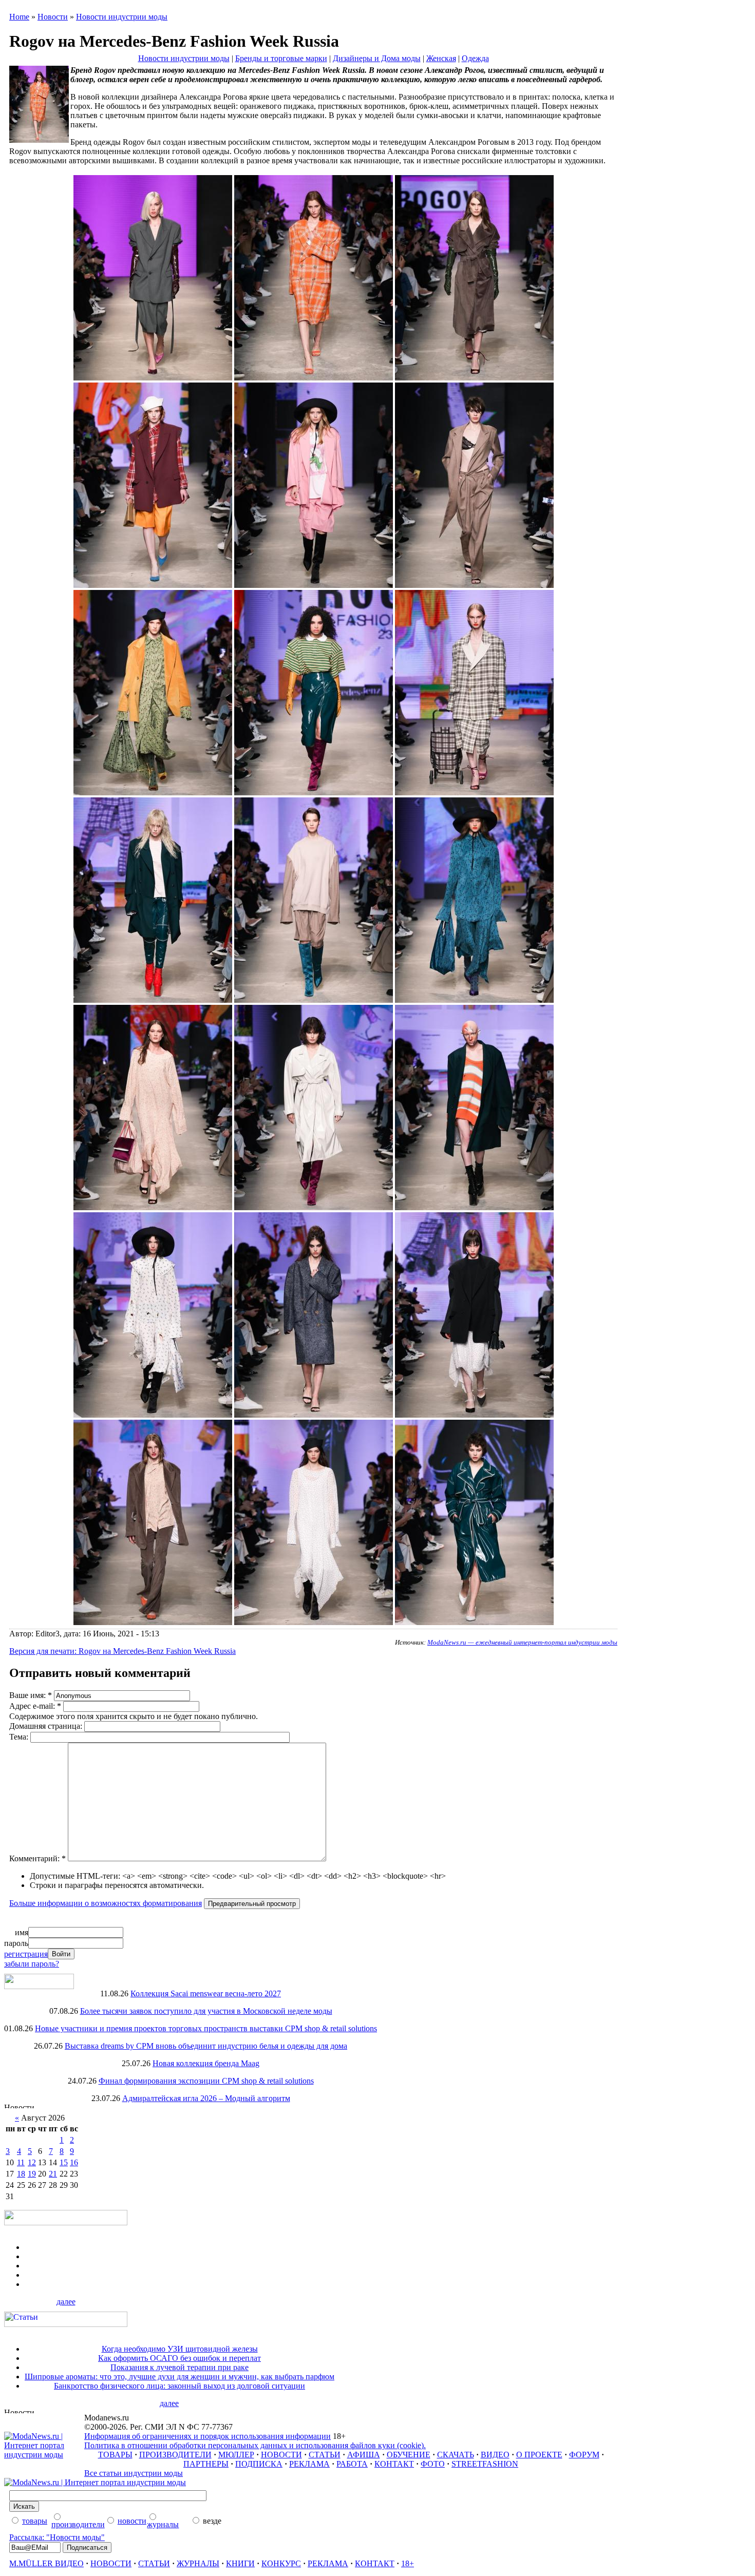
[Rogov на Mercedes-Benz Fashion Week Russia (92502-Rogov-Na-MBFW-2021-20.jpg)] (474, 1622)
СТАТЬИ (325, 2455)
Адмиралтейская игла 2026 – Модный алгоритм (206, 2098)
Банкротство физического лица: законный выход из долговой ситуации (180, 2386)
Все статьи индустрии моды (134, 2473)
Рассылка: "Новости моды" (57, 2537)
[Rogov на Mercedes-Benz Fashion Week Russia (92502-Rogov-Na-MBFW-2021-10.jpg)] (314, 1000)
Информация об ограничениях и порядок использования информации (207, 2436)
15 (64, 2162)
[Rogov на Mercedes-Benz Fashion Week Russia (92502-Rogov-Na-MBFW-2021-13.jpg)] (314, 1207)
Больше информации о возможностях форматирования (106, 1903)
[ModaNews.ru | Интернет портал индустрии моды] (44, 2455)
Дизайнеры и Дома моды (377, 58)
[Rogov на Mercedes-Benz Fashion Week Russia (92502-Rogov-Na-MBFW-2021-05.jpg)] (474, 585)
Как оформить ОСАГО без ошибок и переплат (180, 2358)
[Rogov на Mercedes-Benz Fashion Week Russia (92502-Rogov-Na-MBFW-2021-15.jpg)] (153, 1415)
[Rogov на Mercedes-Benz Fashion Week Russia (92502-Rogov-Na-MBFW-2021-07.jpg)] (314, 793)
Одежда (475, 58)
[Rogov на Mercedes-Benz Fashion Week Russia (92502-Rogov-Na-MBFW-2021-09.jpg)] (153, 1000)
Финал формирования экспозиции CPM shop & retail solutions (206, 2081)
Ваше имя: (31, 1695)
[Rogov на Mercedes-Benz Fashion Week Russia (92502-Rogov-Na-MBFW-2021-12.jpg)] (153, 1207)
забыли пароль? (32, 1964)
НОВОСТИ (281, 2455)
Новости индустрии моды (122, 17)
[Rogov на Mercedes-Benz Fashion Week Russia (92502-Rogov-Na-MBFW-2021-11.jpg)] (474, 1000)
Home (19, 17)
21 (53, 2174)
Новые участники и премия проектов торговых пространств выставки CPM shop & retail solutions (206, 2028)
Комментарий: (37, 1858)
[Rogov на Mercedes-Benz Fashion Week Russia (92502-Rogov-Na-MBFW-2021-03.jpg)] (153, 585)
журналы (163, 2524)
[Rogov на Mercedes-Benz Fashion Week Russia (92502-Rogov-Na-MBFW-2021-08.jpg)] (474, 793)
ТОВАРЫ (115, 2455)
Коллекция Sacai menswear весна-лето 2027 (206, 1993)
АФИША (364, 2455)
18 (21, 2174)
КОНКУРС (281, 2563)
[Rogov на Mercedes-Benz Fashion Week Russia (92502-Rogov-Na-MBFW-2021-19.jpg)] (314, 1622)
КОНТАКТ (394, 2464)
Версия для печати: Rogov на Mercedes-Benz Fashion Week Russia (122, 1651)
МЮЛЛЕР (236, 2455)
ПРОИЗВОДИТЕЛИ (175, 2455)
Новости (53, 17)
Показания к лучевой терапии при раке (180, 2367)
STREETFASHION (485, 2464)
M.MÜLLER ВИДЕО (46, 2563)
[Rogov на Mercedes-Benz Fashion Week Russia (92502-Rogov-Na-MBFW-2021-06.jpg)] (153, 793)
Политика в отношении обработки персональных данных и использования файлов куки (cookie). (255, 2445)
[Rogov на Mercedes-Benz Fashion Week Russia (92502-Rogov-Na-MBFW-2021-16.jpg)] (314, 1415)
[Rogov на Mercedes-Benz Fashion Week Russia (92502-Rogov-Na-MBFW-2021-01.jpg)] (153, 378)
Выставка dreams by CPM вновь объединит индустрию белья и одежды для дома (206, 2046)
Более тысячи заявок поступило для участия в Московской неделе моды (206, 2011)
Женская (441, 58)
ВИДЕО (495, 2455)
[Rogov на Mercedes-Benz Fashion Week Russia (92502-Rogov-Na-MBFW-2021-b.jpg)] (314, 378)
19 (32, 2174)
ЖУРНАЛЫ (198, 2563)
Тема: (20, 1737)
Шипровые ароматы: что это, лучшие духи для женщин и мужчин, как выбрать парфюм (180, 2377)
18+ (408, 2563)
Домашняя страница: (47, 1726)
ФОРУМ (584, 2455)
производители (78, 2524)
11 (21, 2162)
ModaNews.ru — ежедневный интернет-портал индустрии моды (522, 1642)
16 (74, 2162)
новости (132, 2521)
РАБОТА (352, 2464)
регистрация (26, 1954)
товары (35, 2521)
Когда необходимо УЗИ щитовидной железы (180, 2349)
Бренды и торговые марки (281, 58)
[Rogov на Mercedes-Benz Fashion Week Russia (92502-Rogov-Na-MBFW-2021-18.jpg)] (153, 1622)
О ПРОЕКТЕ (539, 2455)
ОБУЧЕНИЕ (409, 2455)
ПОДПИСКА (259, 2464)
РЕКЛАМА (309, 2464)
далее (66, 2302)
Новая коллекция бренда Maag (206, 2063)
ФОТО (433, 2464)
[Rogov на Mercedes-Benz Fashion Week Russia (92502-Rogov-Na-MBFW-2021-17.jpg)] (474, 1415)
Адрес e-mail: (35, 1706)
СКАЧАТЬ (456, 2455)
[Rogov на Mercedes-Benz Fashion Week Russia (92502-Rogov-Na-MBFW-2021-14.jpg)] (474, 1207)
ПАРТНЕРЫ (206, 2464)
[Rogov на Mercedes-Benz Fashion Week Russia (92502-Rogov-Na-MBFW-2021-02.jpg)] (474, 378)
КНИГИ (240, 2563)
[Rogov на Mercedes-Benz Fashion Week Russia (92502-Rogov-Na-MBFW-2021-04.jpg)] (314, 585)
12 (32, 2162)
